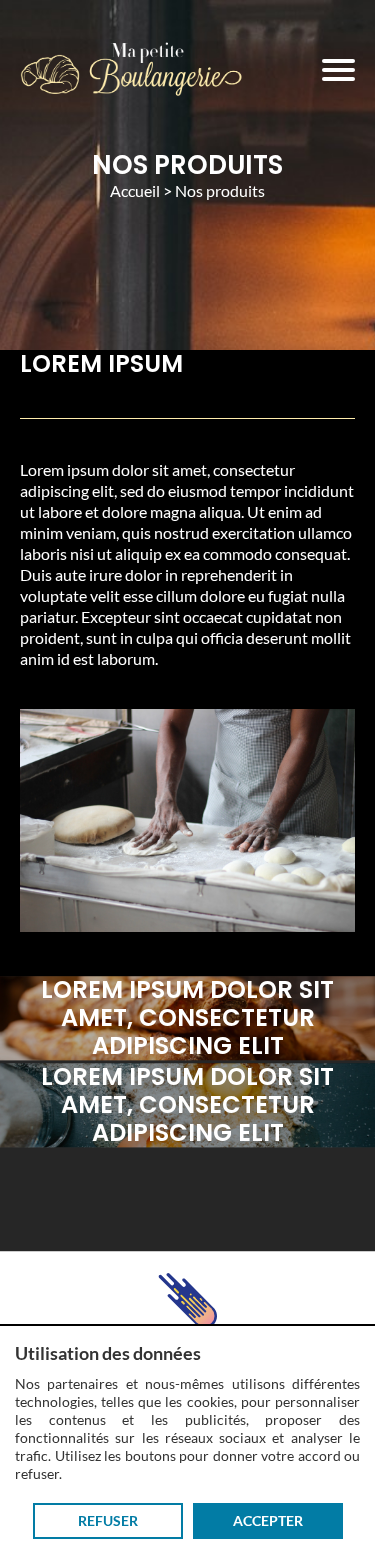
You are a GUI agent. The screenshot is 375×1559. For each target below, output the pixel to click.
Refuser (108, 1520)
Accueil (135, 190)
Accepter (268, 1520)
